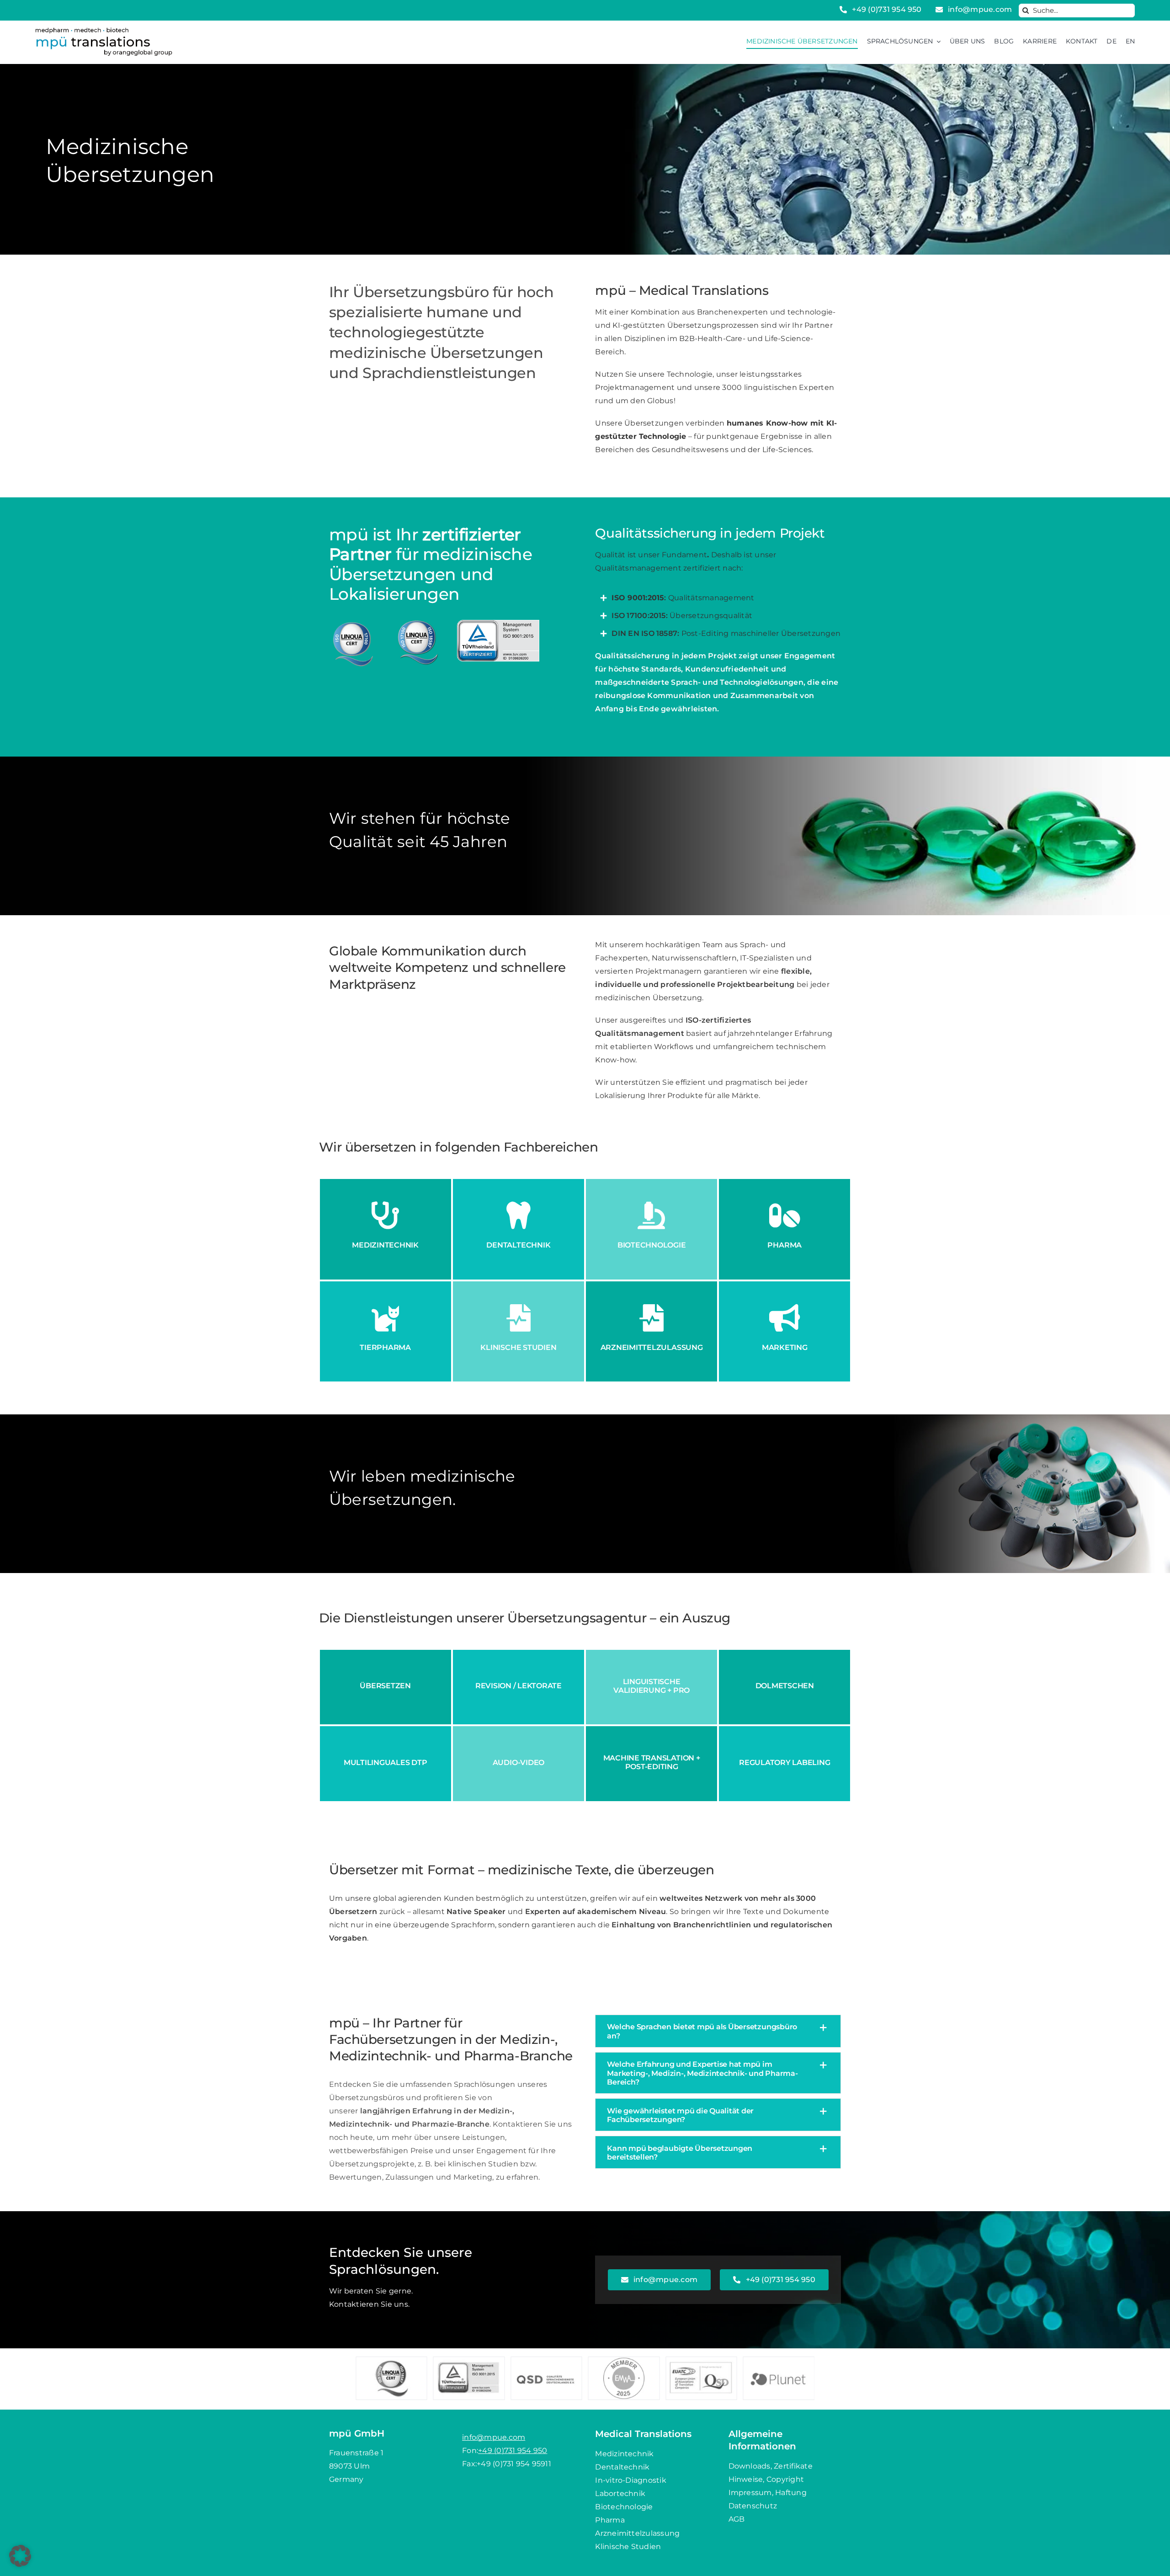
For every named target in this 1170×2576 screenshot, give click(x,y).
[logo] (104, 31)
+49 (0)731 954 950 (513, 2451)
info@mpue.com (494, 2437)
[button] (718, 2031)
